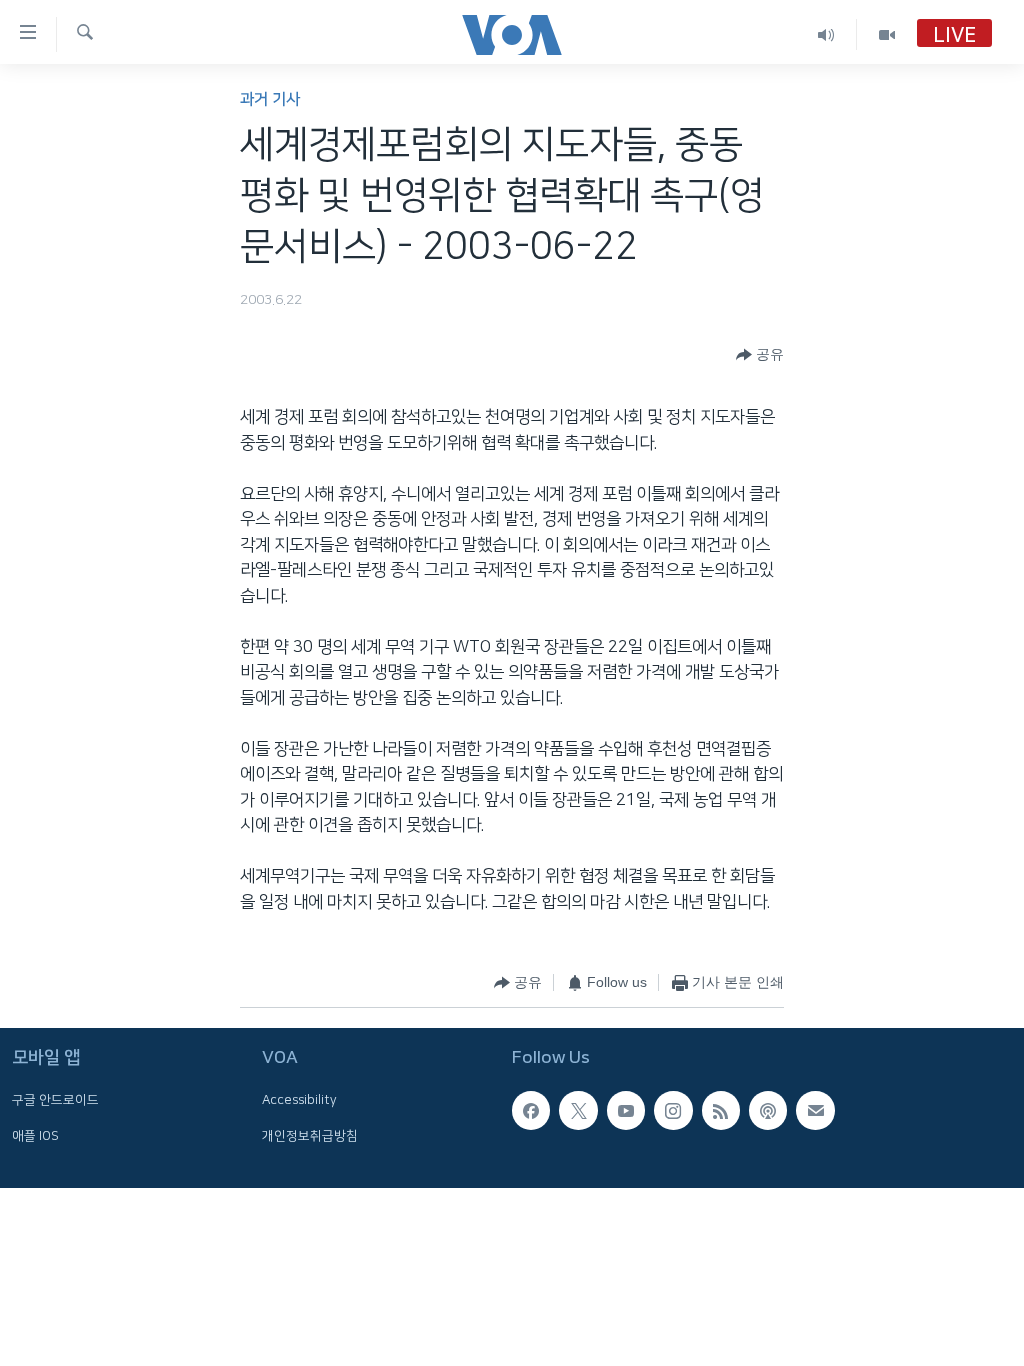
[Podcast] (768, 1110)
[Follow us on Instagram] (673, 1110)
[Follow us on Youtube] (626, 1110)
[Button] (760, 355)
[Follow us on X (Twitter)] (578, 1110)
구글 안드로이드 (55, 1100)
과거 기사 (270, 99)
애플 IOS (35, 1136)
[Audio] (826, 34)
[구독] (815, 1110)
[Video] (887, 34)
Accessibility (299, 1100)
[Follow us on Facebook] (531, 1110)
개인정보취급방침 (310, 1136)
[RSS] (721, 1110)
